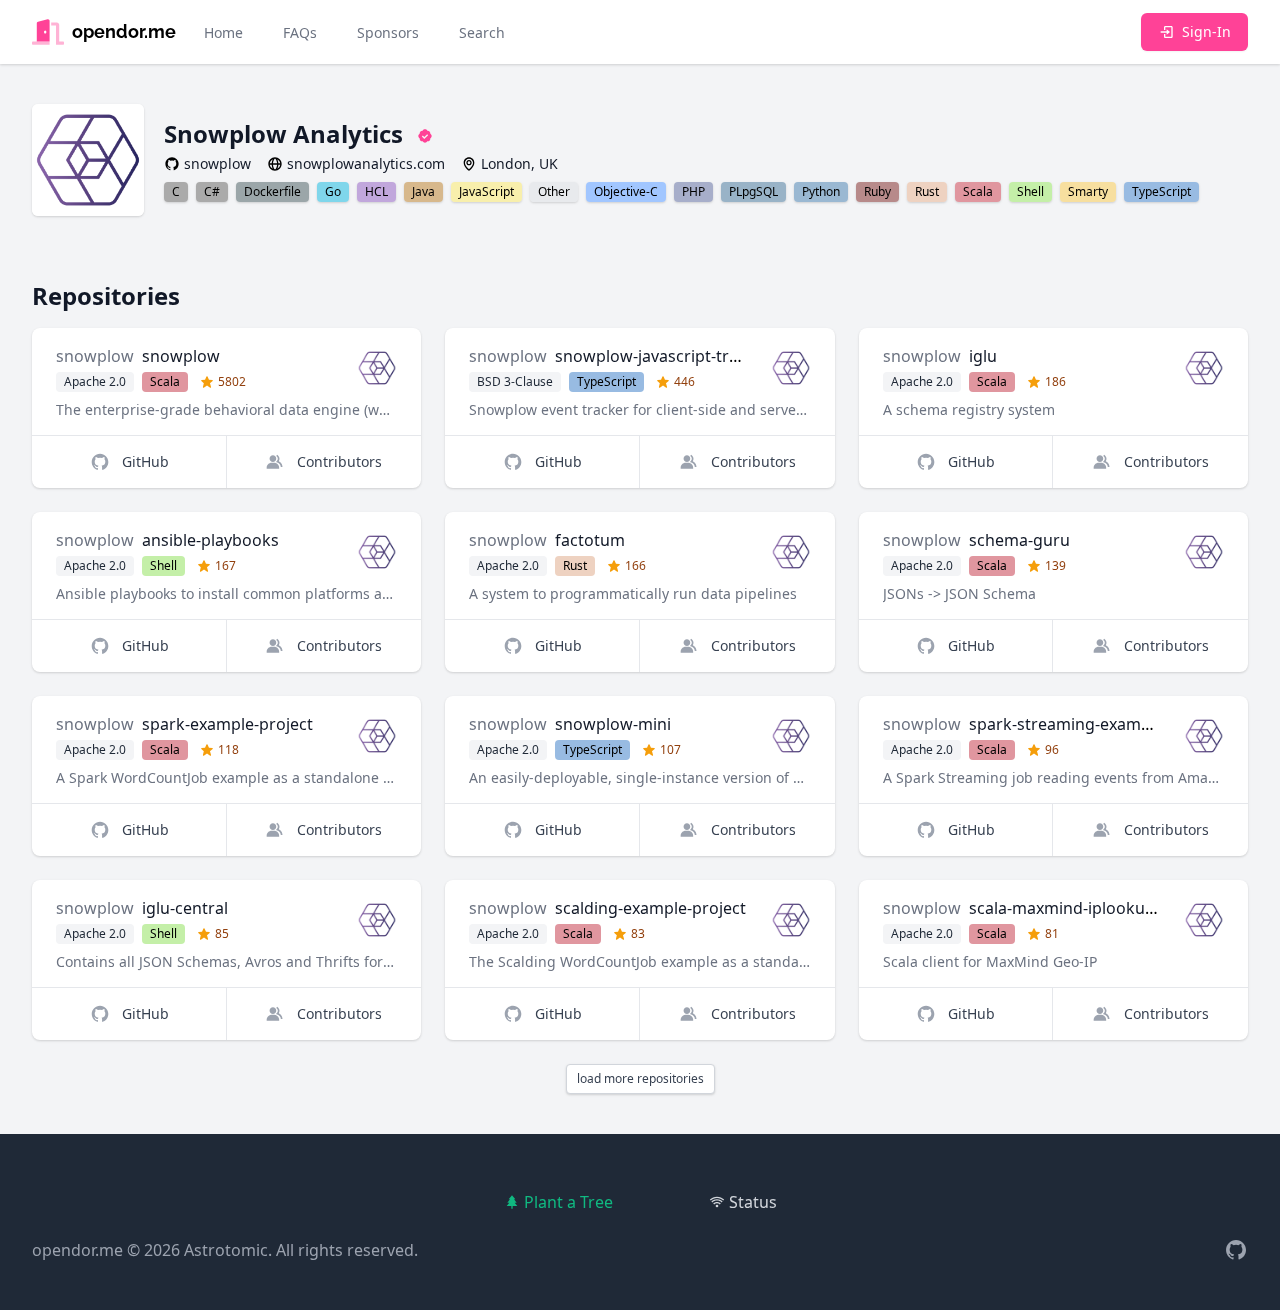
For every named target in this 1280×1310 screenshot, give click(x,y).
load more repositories (640, 1078)
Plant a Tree (568, 1202)
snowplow (95, 356)
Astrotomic (226, 1250)
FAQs (300, 32)
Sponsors (388, 32)
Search (482, 32)
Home (223, 32)
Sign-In (1206, 31)
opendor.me (77, 1250)
